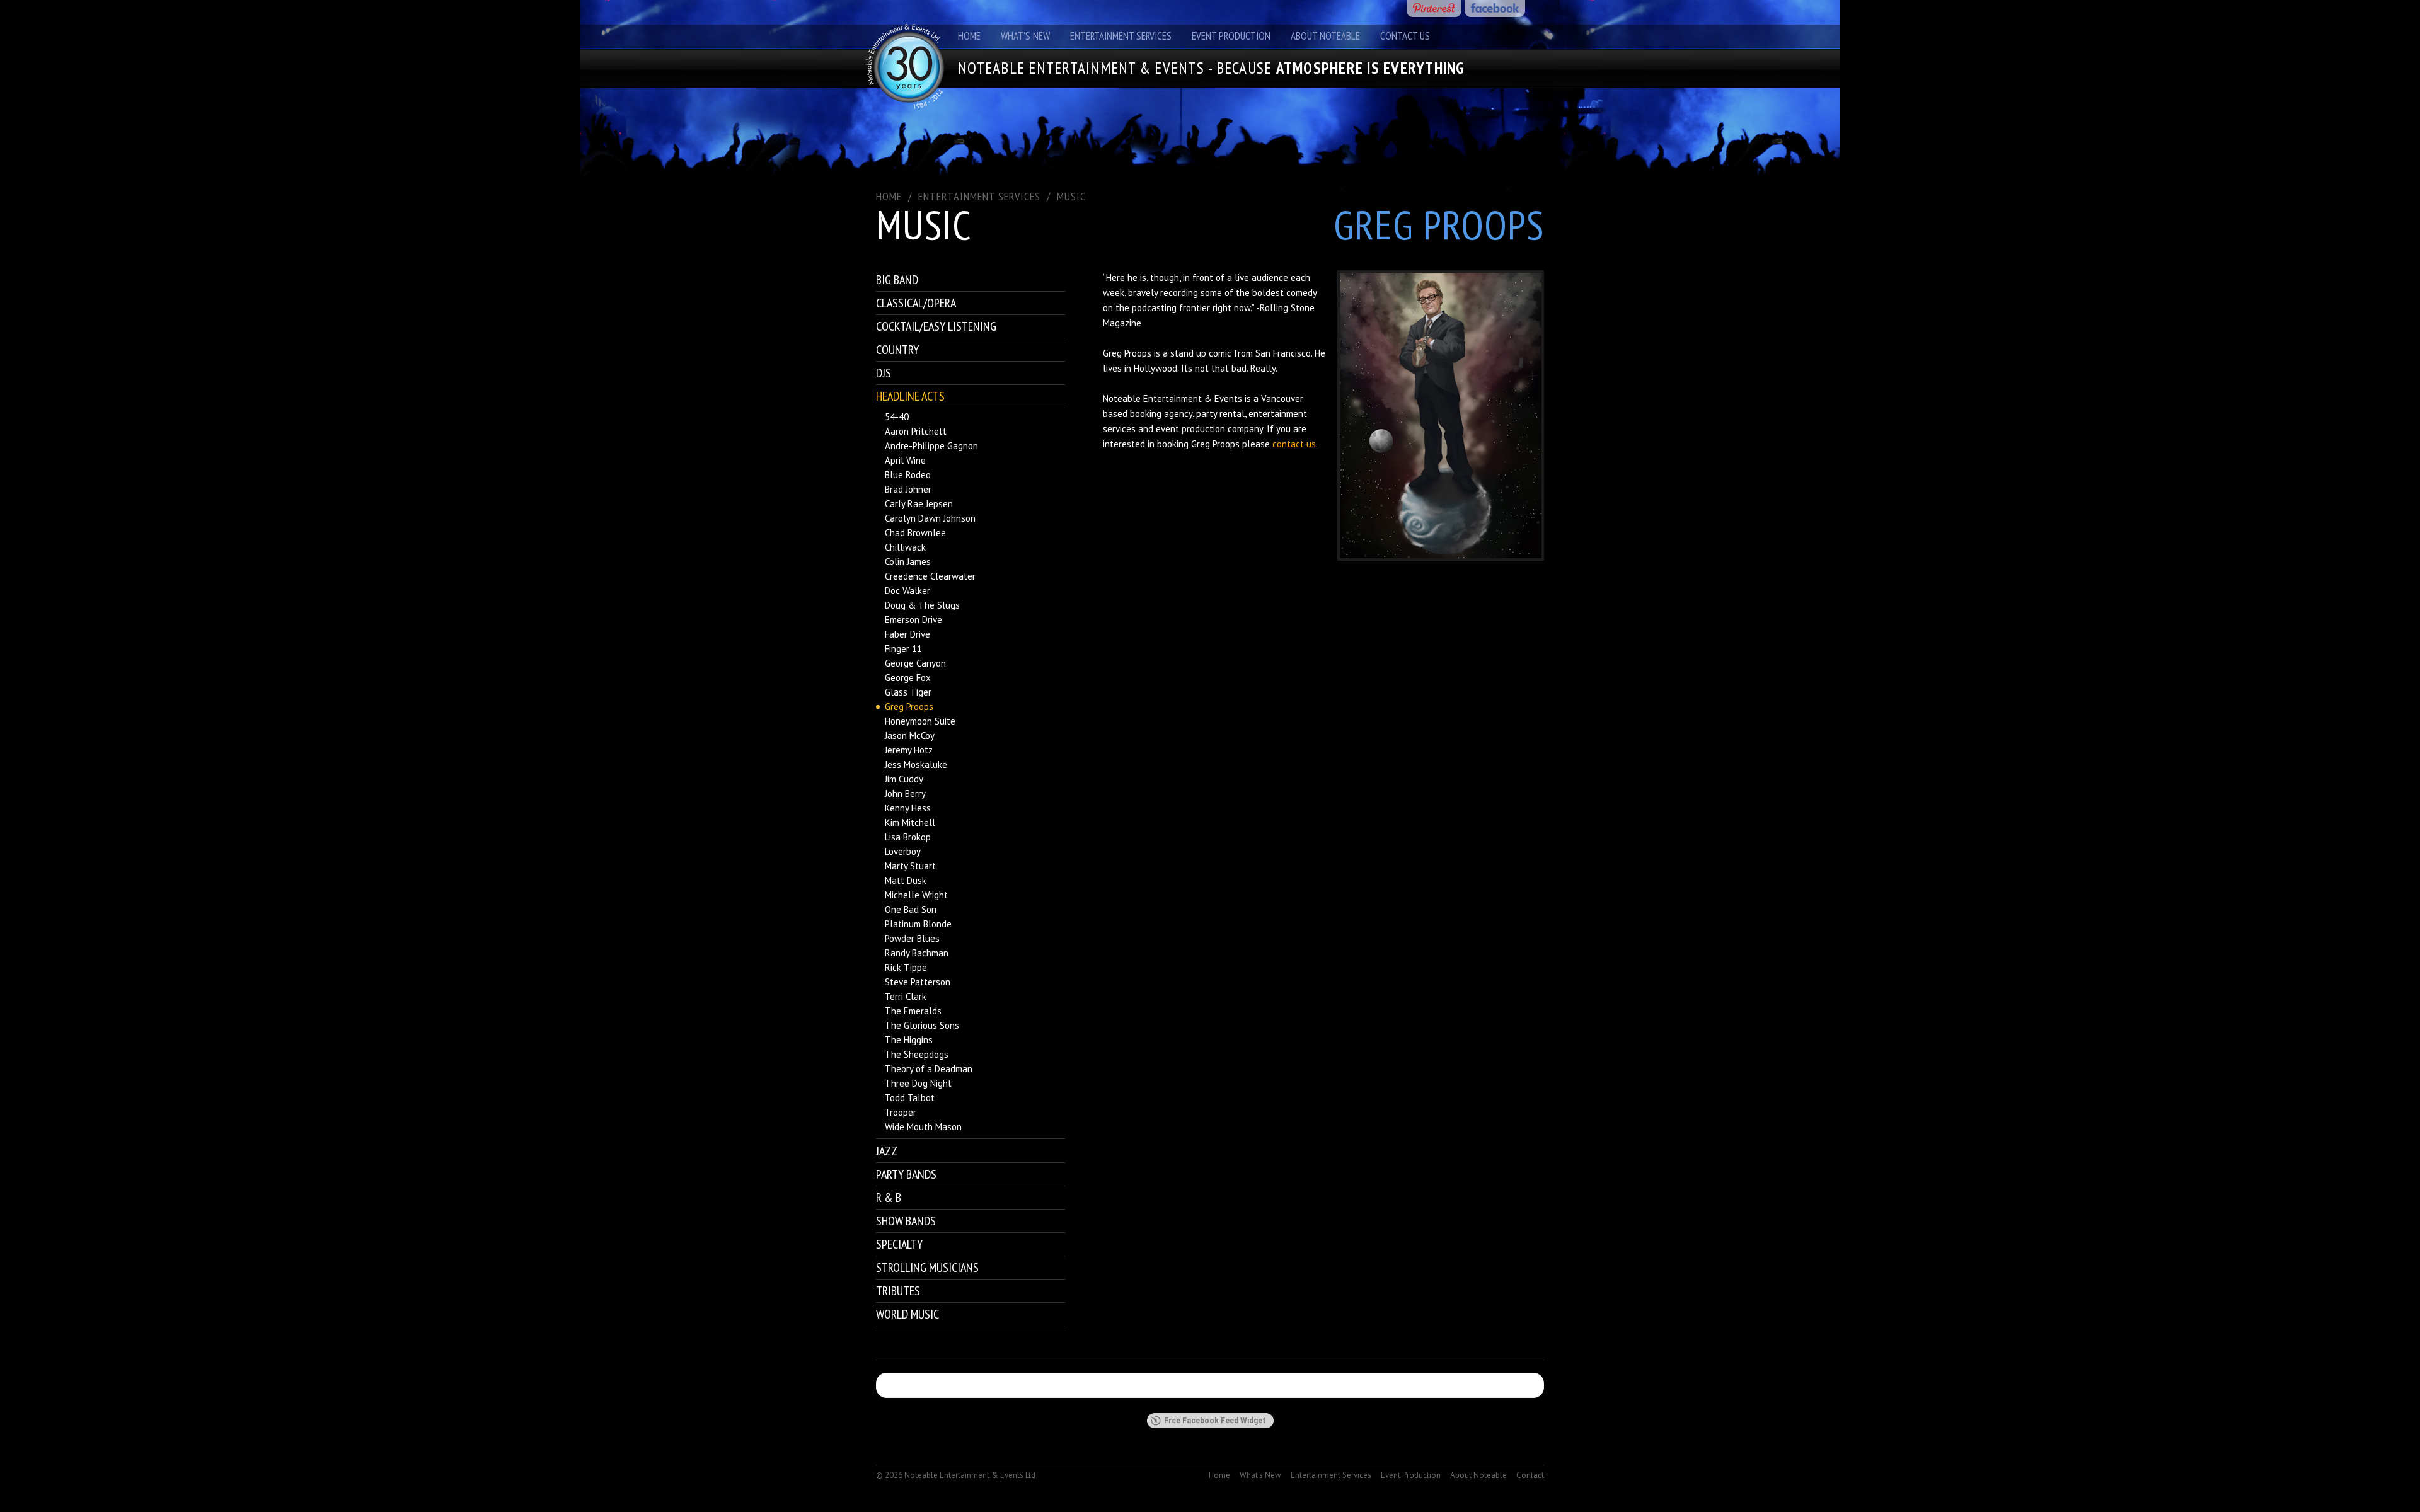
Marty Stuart (910, 866)
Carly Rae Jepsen (919, 504)
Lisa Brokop (908, 837)
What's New (1025, 36)
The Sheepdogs (917, 1054)
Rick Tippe (906, 967)
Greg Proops (909, 707)
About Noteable (1325, 36)
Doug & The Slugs (922, 605)
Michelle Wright (916, 895)
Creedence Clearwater (930, 576)
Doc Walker (907, 591)
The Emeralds (913, 1011)
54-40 (897, 417)
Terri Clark (906, 996)
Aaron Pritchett (916, 431)
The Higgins (909, 1040)
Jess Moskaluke (916, 765)
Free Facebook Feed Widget (1215, 1421)
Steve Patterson (918, 982)
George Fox (908, 678)
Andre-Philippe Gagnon (931, 446)
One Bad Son (911, 909)
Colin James (908, 562)
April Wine (905, 460)
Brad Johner (908, 489)
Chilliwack (905, 547)
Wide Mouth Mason (923, 1127)
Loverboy (903, 851)
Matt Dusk (906, 880)
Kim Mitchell (910, 822)
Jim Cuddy (904, 779)
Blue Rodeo (908, 475)
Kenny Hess (908, 808)
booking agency (1161, 414)
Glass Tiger (908, 692)
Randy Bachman (917, 953)
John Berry (905, 793)
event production (1190, 429)
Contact (1530, 1475)
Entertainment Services (1121, 36)
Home (969, 36)
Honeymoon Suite (920, 721)
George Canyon (915, 663)
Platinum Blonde (918, 924)
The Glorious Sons (922, 1025)
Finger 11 (903, 649)
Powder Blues (912, 938)
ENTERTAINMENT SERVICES (979, 196)
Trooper (901, 1112)
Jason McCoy (910, 736)
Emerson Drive (913, 620)
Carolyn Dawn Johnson (930, 518)
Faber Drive (907, 634)
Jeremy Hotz (909, 750)
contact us (1294, 444)
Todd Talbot (910, 1098)
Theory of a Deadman (929, 1069)
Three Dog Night (918, 1083)
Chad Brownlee (915, 533)
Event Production (1231, 36)
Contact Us (1405, 36)
